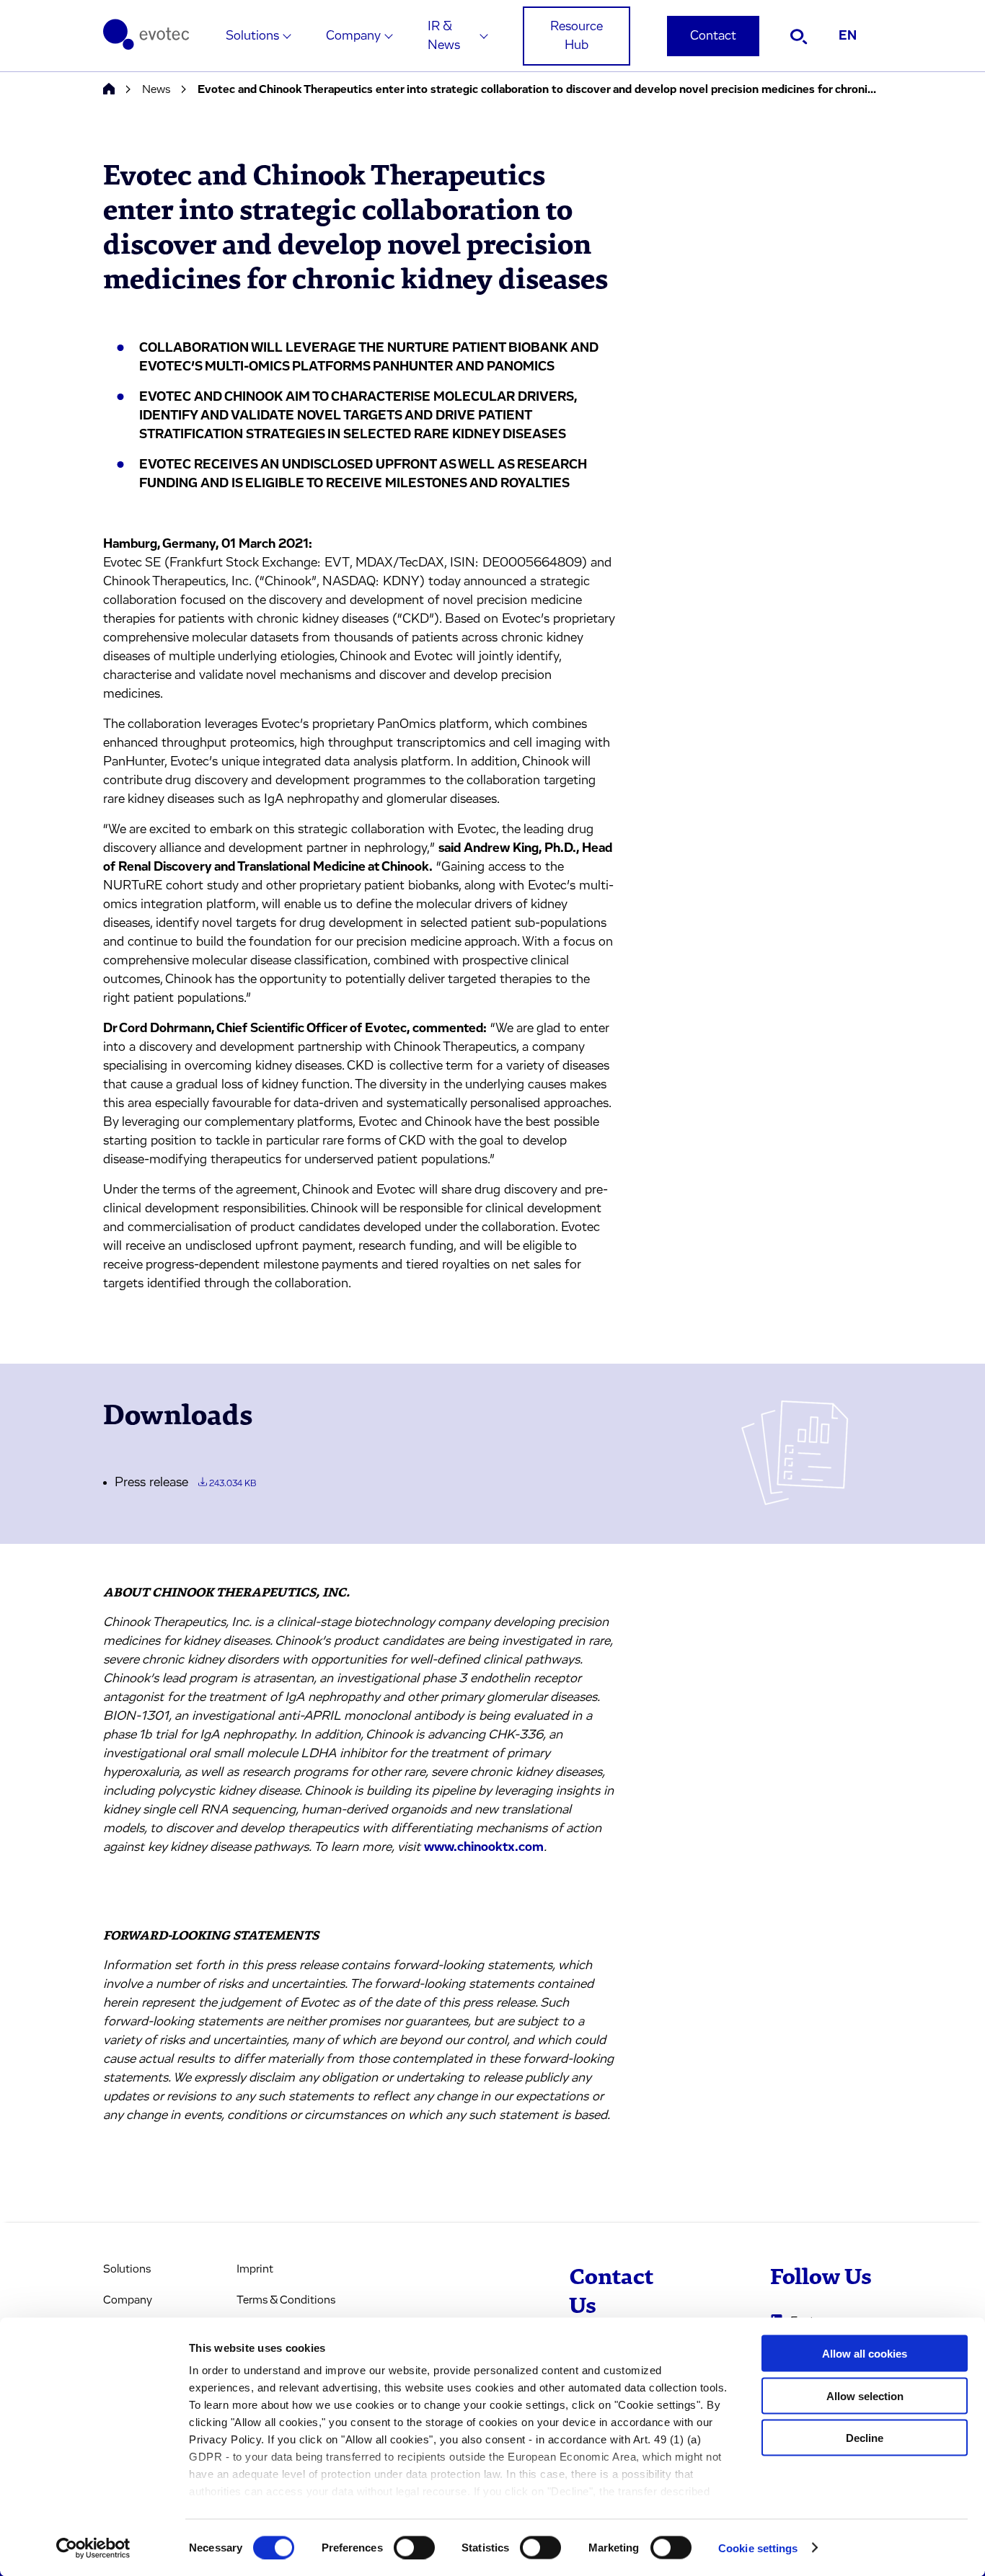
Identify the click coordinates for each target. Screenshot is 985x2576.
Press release (185, 1483)
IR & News (444, 36)
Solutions (252, 36)
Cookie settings (758, 2548)
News (156, 89)
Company (353, 36)
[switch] (414, 2547)
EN (848, 36)
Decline (865, 2438)
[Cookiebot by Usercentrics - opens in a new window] (93, 2548)
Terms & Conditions (286, 2300)
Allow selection (865, 2395)
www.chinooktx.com (484, 1847)
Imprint (255, 2269)
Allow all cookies (865, 2354)
